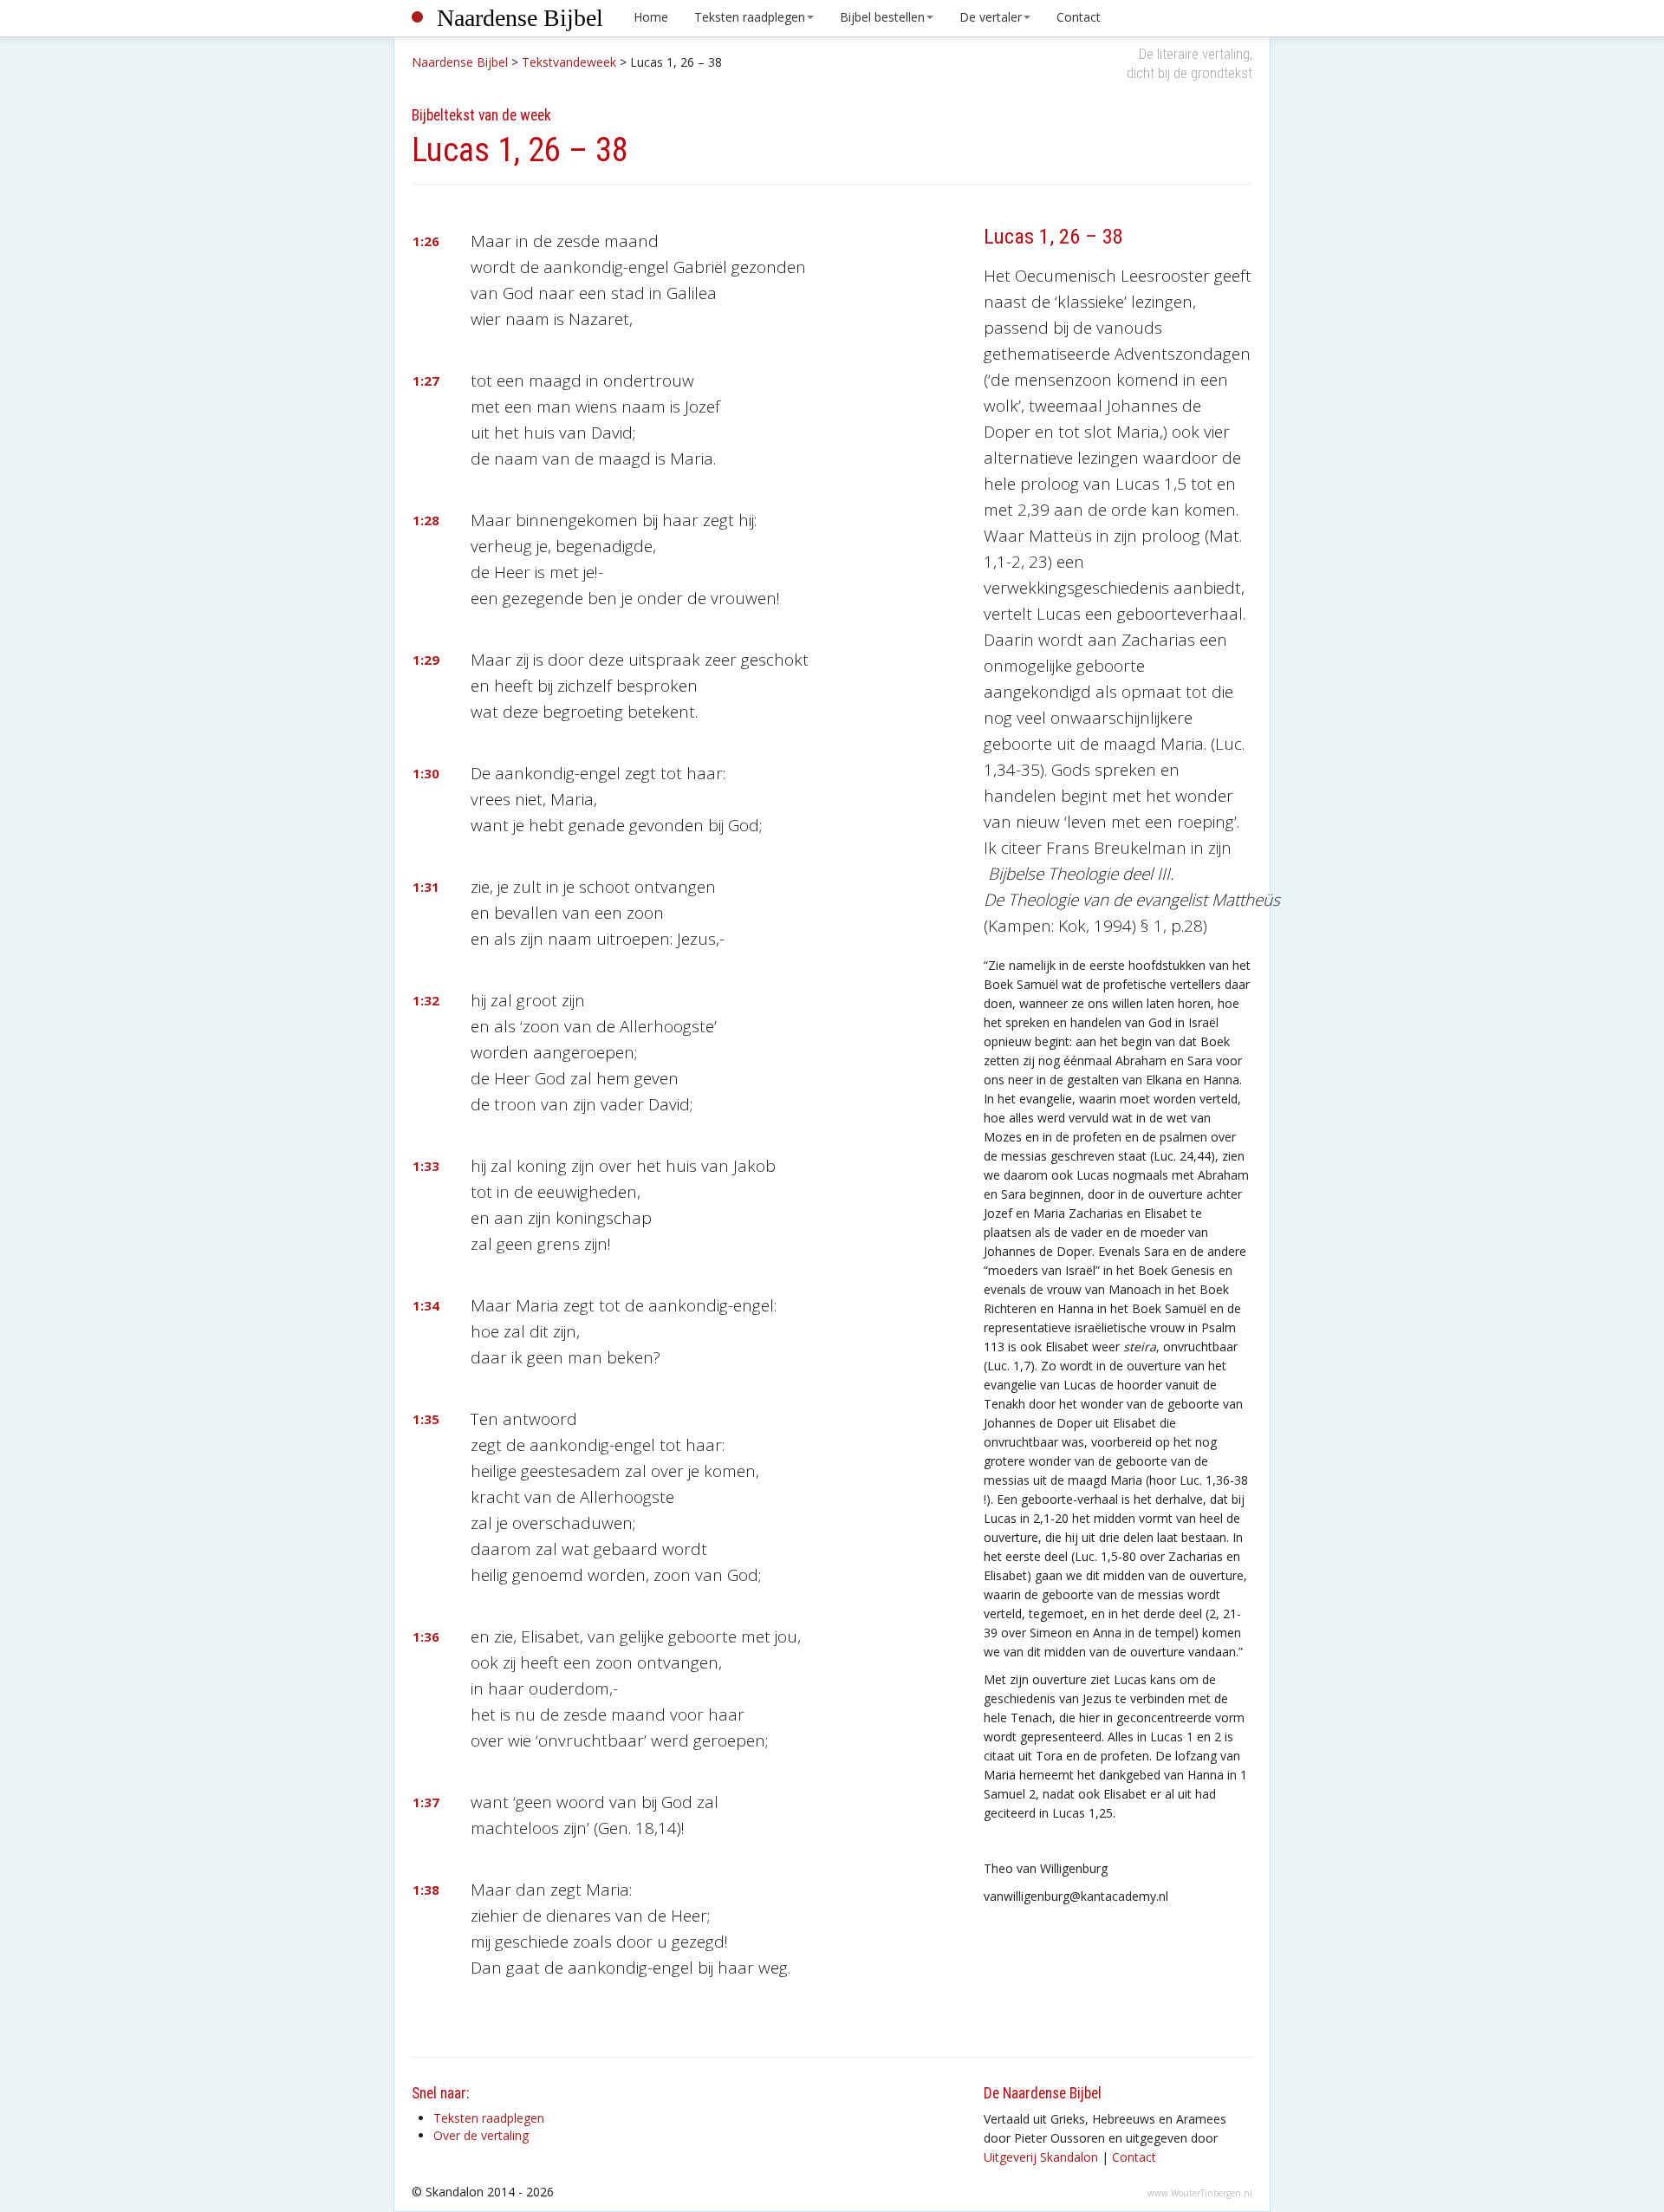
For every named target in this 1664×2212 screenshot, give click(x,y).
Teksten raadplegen (750, 17)
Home (651, 17)
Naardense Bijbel (520, 18)
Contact (1079, 17)
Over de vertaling (481, 2135)
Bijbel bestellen (882, 17)
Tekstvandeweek (569, 62)
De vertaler (991, 17)
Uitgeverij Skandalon (1041, 2157)
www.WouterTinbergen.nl (1200, 2193)
